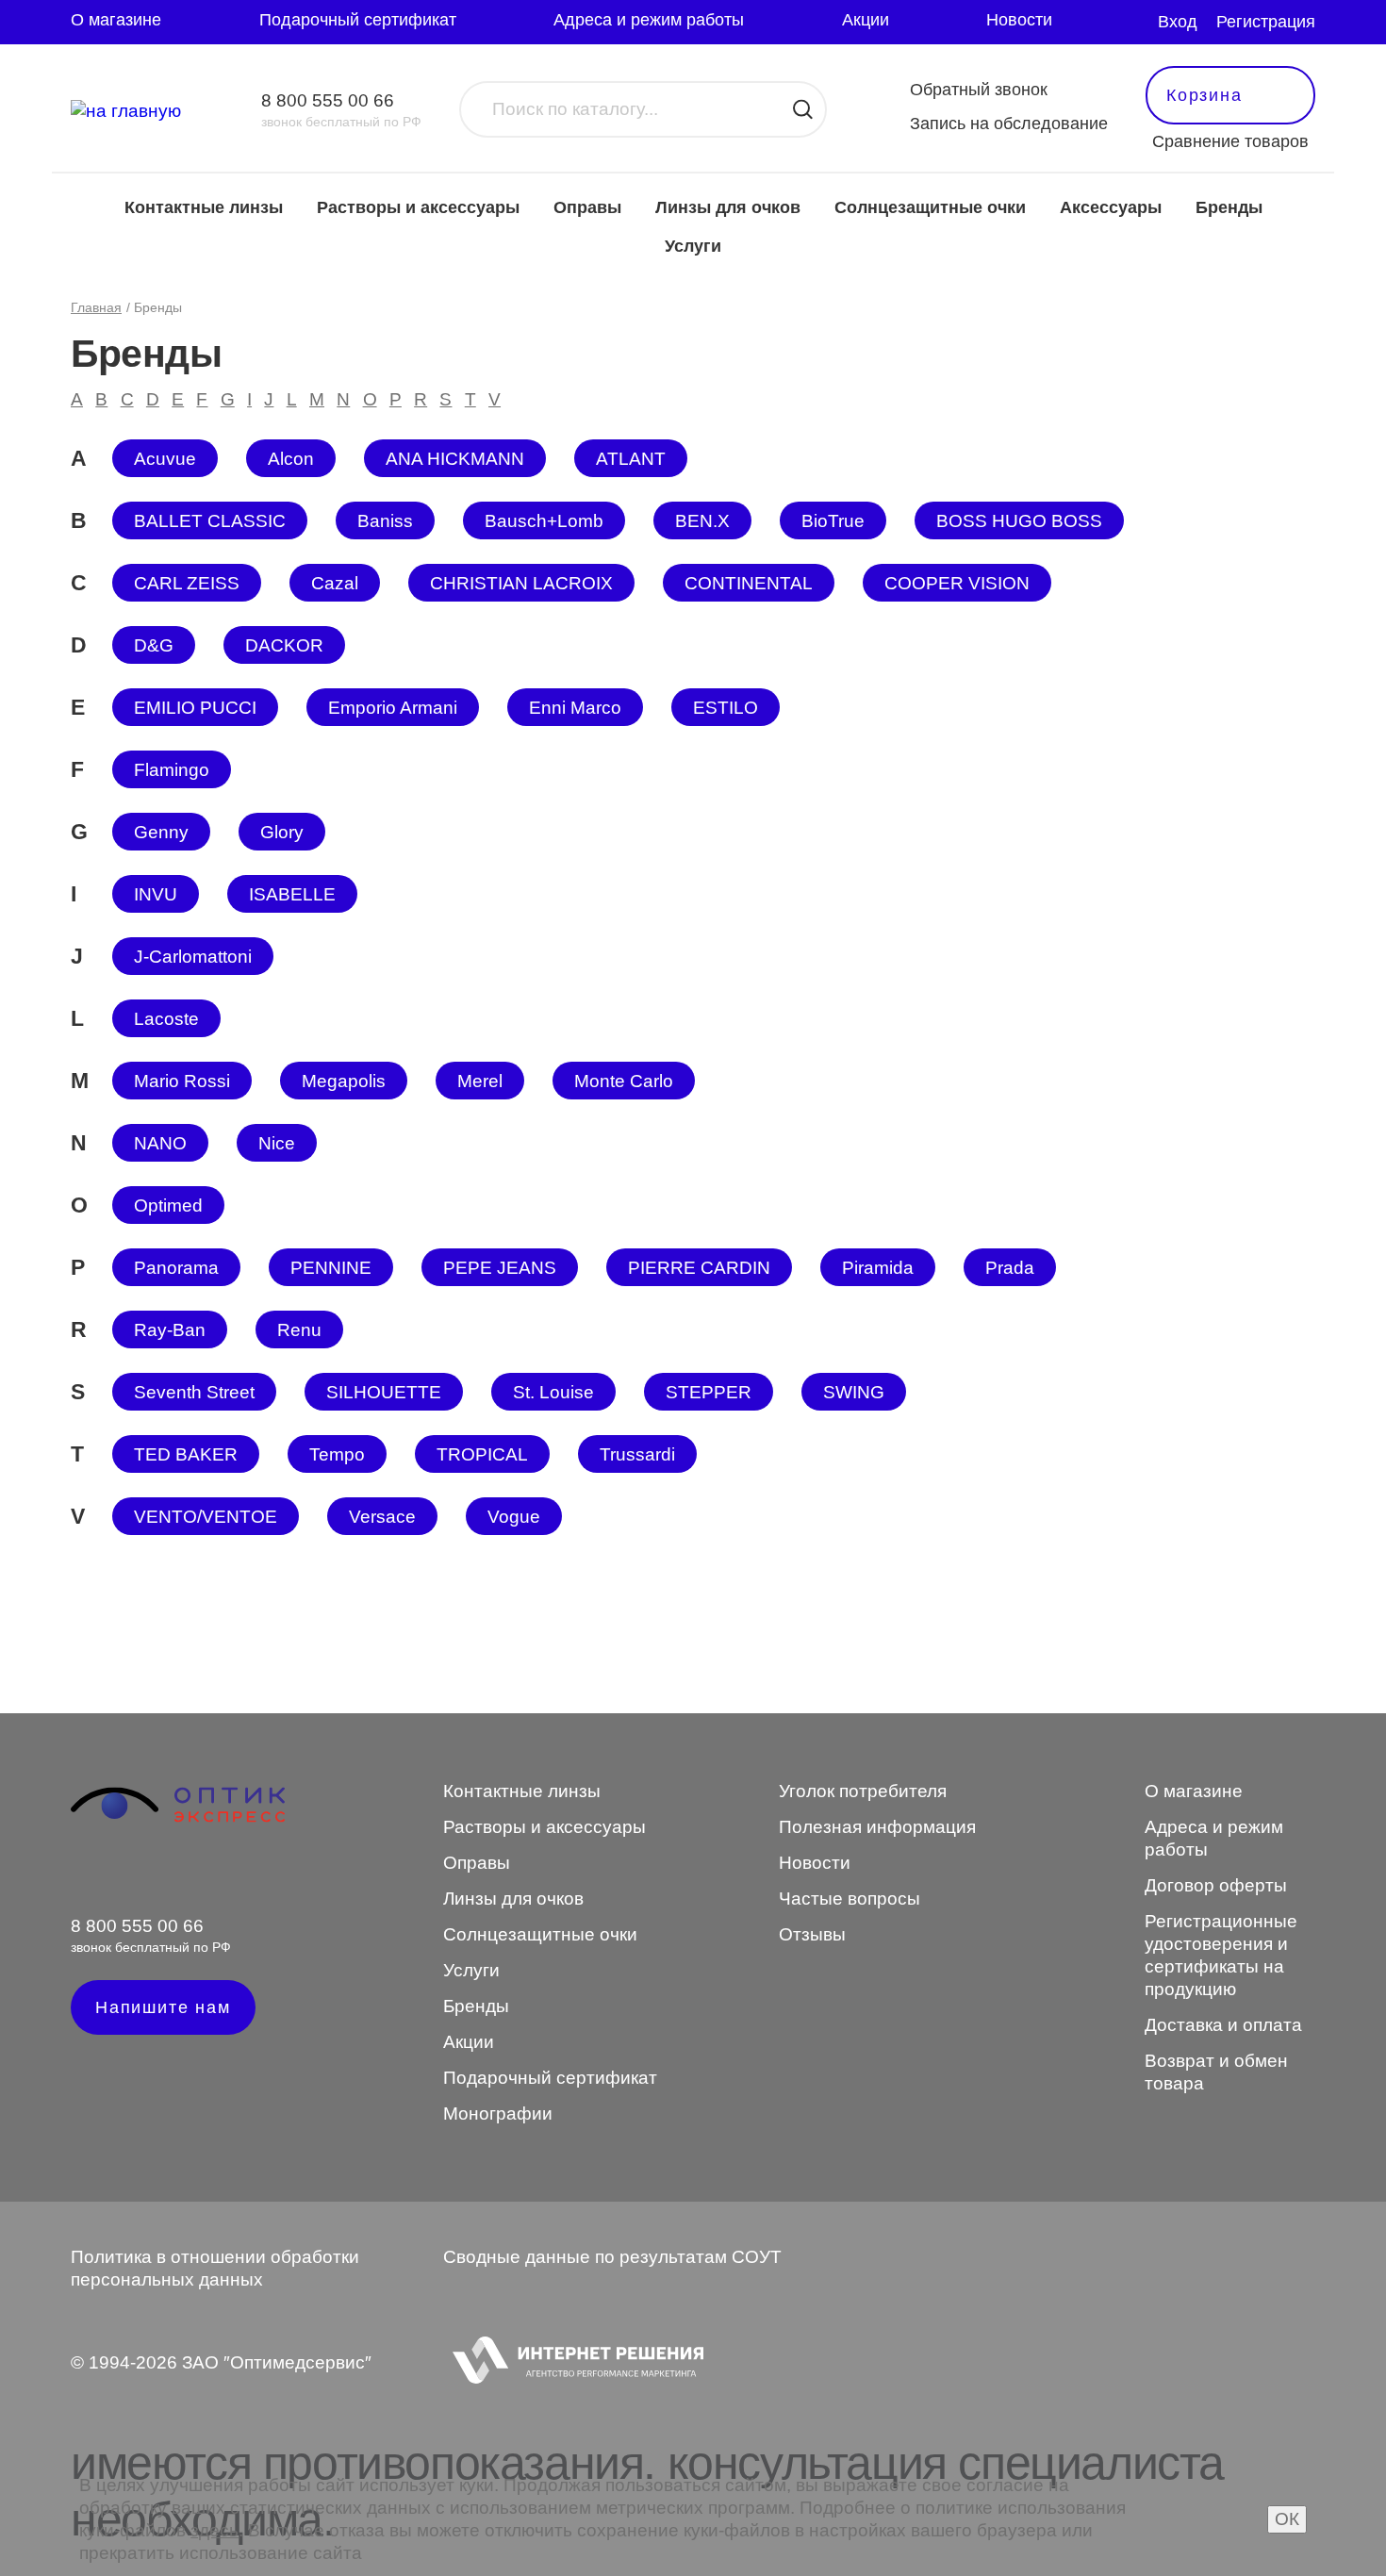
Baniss (385, 521)
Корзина (1204, 95)
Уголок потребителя (863, 1791)
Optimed (168, 1205)
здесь (214, 2530)
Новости (1019, 20)
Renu (299, 1330)
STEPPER (709, 1392)
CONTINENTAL (749, 583)
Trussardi (637, 1454)
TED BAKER (186, 1454)
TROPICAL (482, 1454)
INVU (156, 894)
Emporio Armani (393, 708)
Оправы (587, 207)
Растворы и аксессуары (418, 207)
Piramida (878, 1268)
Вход (1178, 22)
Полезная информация (877, 1827)
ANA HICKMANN (455, 459)
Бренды (1229, 207)
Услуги (693, 246)
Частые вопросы (850, 1899)
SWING (854, 1392)
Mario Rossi (182, 1081)
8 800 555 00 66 (328, 100)
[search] (803, 110)
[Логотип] (178, 1819)
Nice (277, 1143)
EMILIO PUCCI (195, 708)
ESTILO (726, 708)
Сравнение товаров (1230, 141)
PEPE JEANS (500, 1268)
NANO (160, 1143)
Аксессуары (1111, 207)
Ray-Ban (170, 1330)
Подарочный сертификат (358, 20)
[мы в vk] (82, 1875)
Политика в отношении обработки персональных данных (215, 2268)
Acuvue (165, 459)
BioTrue (833, 521)
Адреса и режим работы (649, 20)
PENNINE (331, 1268)
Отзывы (812, 1934)
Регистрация (1266, 22)
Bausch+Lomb (544, 521)
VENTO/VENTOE (206, 1517)
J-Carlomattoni (193, 957)
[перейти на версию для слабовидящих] (1132, 22)
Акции (866, 20)
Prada (1010, 1268)
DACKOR (284, 645)
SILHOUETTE (384, 1392)
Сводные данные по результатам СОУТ (612, 2257)
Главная (96, 307)
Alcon (291, 459)
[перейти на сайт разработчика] (573, 2363)
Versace (382, 1517)
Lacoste (166, 1019)
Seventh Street (194, 1392)
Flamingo (172, 770)
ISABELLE (292, 894)
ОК (1287, 2519)
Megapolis (344, 1081)
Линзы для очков (728, 207)
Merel (480, 1081)
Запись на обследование (1009, 124)
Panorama (176, 1268)
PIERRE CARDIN (699, 1268)
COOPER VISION (957, 583)
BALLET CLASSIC (210, 521)
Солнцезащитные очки (930, 207)
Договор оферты (1216, 1885)
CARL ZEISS (187, 583)
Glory (282, 832)
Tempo (337, 1454)
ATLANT (631, 459)
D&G (154, 645)
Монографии (498, 2114)
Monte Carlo (624, 1081)
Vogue (514, 1517)
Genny (161, 832)
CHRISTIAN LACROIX (521, 583)
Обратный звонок (979, 90)
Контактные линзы (204, 207)
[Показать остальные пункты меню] (1093, 23)
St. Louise (553, 1392)
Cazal (335, 583)
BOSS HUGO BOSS (1019, 521)
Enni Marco (575, 708)
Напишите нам (163, 2007)
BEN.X (702, 521)
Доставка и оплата (1223, 2025)
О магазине (116, 20)
